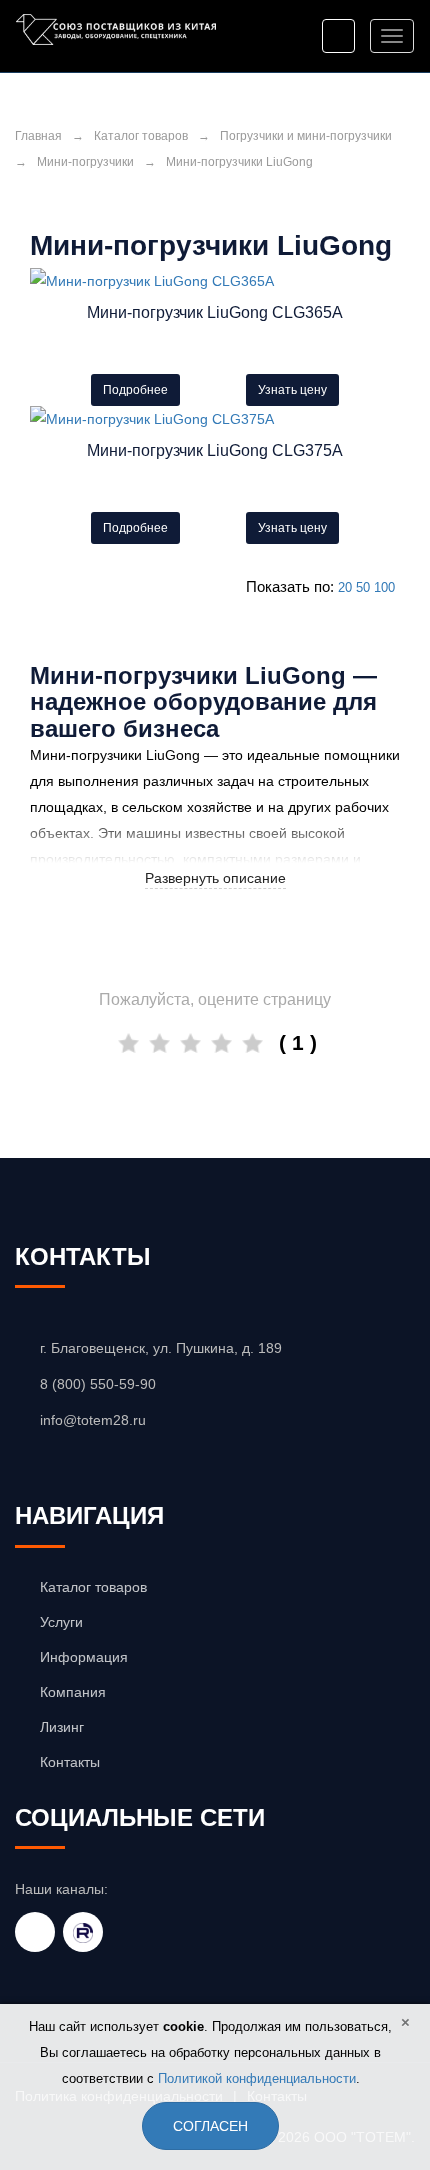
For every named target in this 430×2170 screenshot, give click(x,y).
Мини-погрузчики (85, 162)
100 (384, 587)
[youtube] (35, 1932)
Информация (84, 1657)
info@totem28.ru (93, 1420)
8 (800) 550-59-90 (98, 1384)
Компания (73, 1692)
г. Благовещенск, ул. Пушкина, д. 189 (161, 1348)
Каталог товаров (141, 136)
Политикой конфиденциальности (257, 2078)
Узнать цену (292, 390)
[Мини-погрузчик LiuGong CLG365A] (215, 281)
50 (363, 587)
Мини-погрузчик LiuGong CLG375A (215, 450)
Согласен (210, 2126)
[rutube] (83, 1932)
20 (345, 587)
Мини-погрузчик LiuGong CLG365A (215, 312)
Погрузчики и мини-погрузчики (306, 136)
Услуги (61, 1622)
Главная (38, 136)
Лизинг (62, 1727)
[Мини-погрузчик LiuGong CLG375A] (215, 419)
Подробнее (135, 390)
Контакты (70, 1762)
